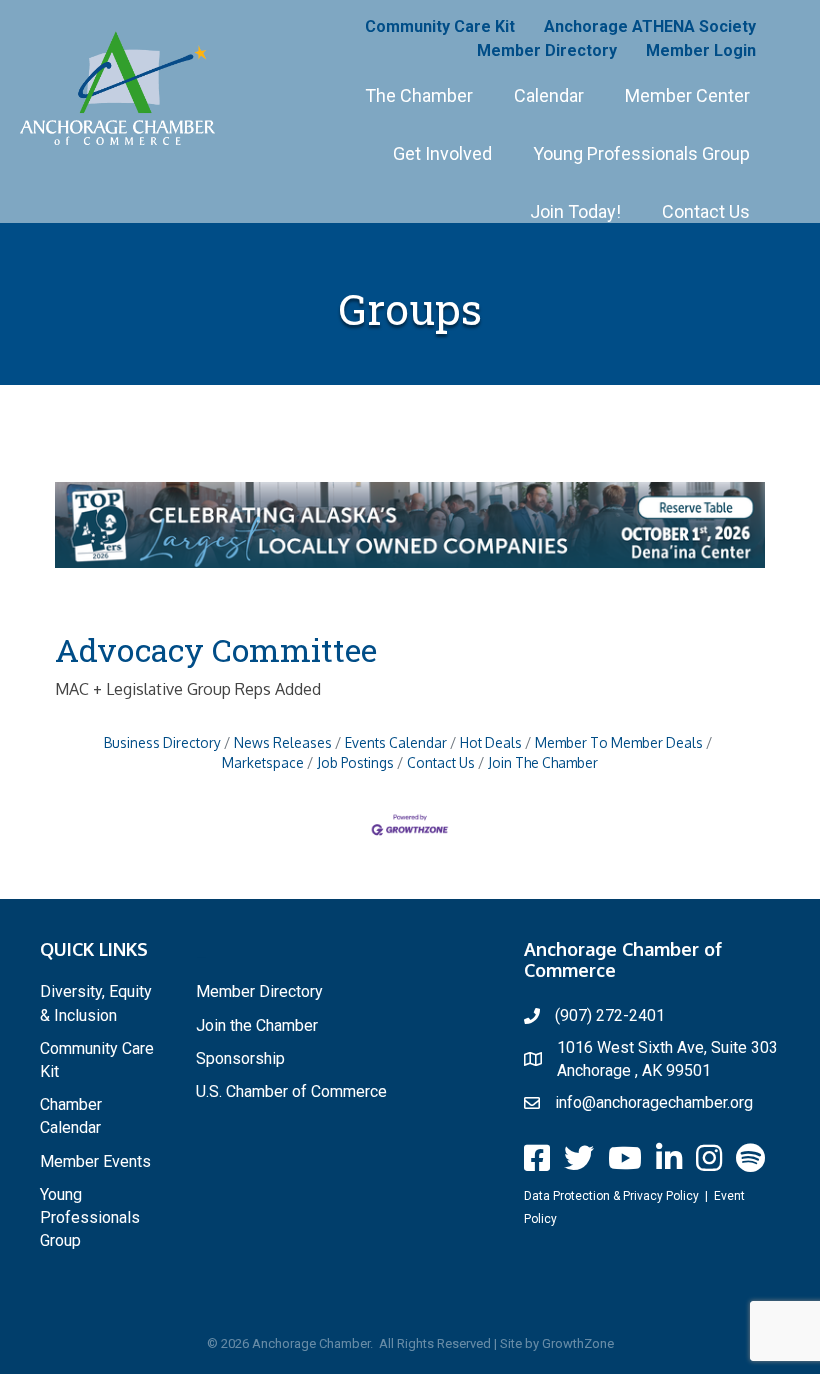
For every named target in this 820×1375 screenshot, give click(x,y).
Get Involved (442, 153)
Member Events (95, 1161)
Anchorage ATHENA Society (650, 26)
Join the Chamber (257, 1025)
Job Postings (355, 762)
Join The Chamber (543, 762)
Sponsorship (240, 1058)
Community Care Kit (440, 26)
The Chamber (419, 95)
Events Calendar (396, 742)
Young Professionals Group (641, 153)
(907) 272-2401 (610, 1015)
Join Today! (575, 211)
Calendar (549, 95)
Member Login (701, 50)
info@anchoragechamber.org (654, 1102)
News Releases (283, 742)
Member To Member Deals (619, 742)
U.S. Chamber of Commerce (291, 1091)
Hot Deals (491, 742)
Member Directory (547, 50)
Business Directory (162, 742)
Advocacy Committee (216, 649)
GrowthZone (578, 1343)
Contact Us (706, 211)
